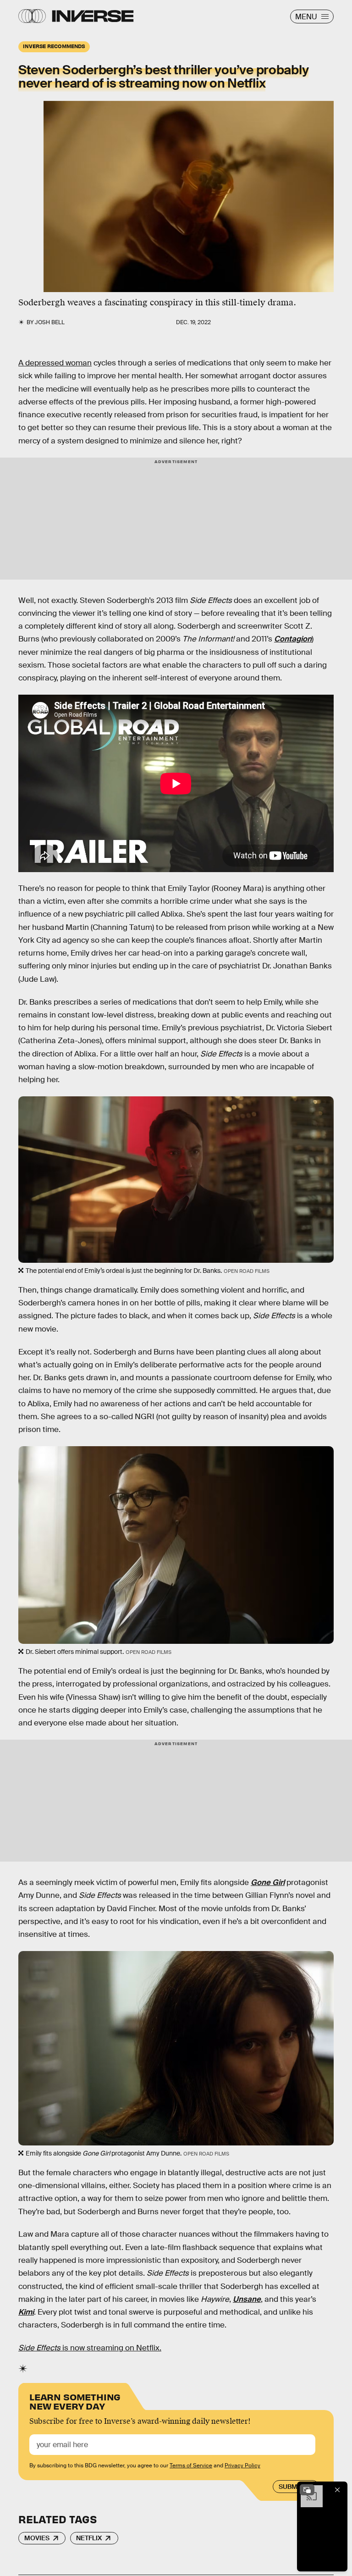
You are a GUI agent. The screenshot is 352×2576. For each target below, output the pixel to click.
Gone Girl (268, 1882)
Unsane (247, 2299)
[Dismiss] (337, 2490)
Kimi (26, 2312)
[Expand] (307, 2490)
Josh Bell (50, 322)
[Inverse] (93, 16)
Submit (291, 2487)
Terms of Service (191, 2465)
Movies (37, 2538)
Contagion (293, 639)
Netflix (89, 2538)
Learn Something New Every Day (75, 2401)
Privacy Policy (242, 2465)
